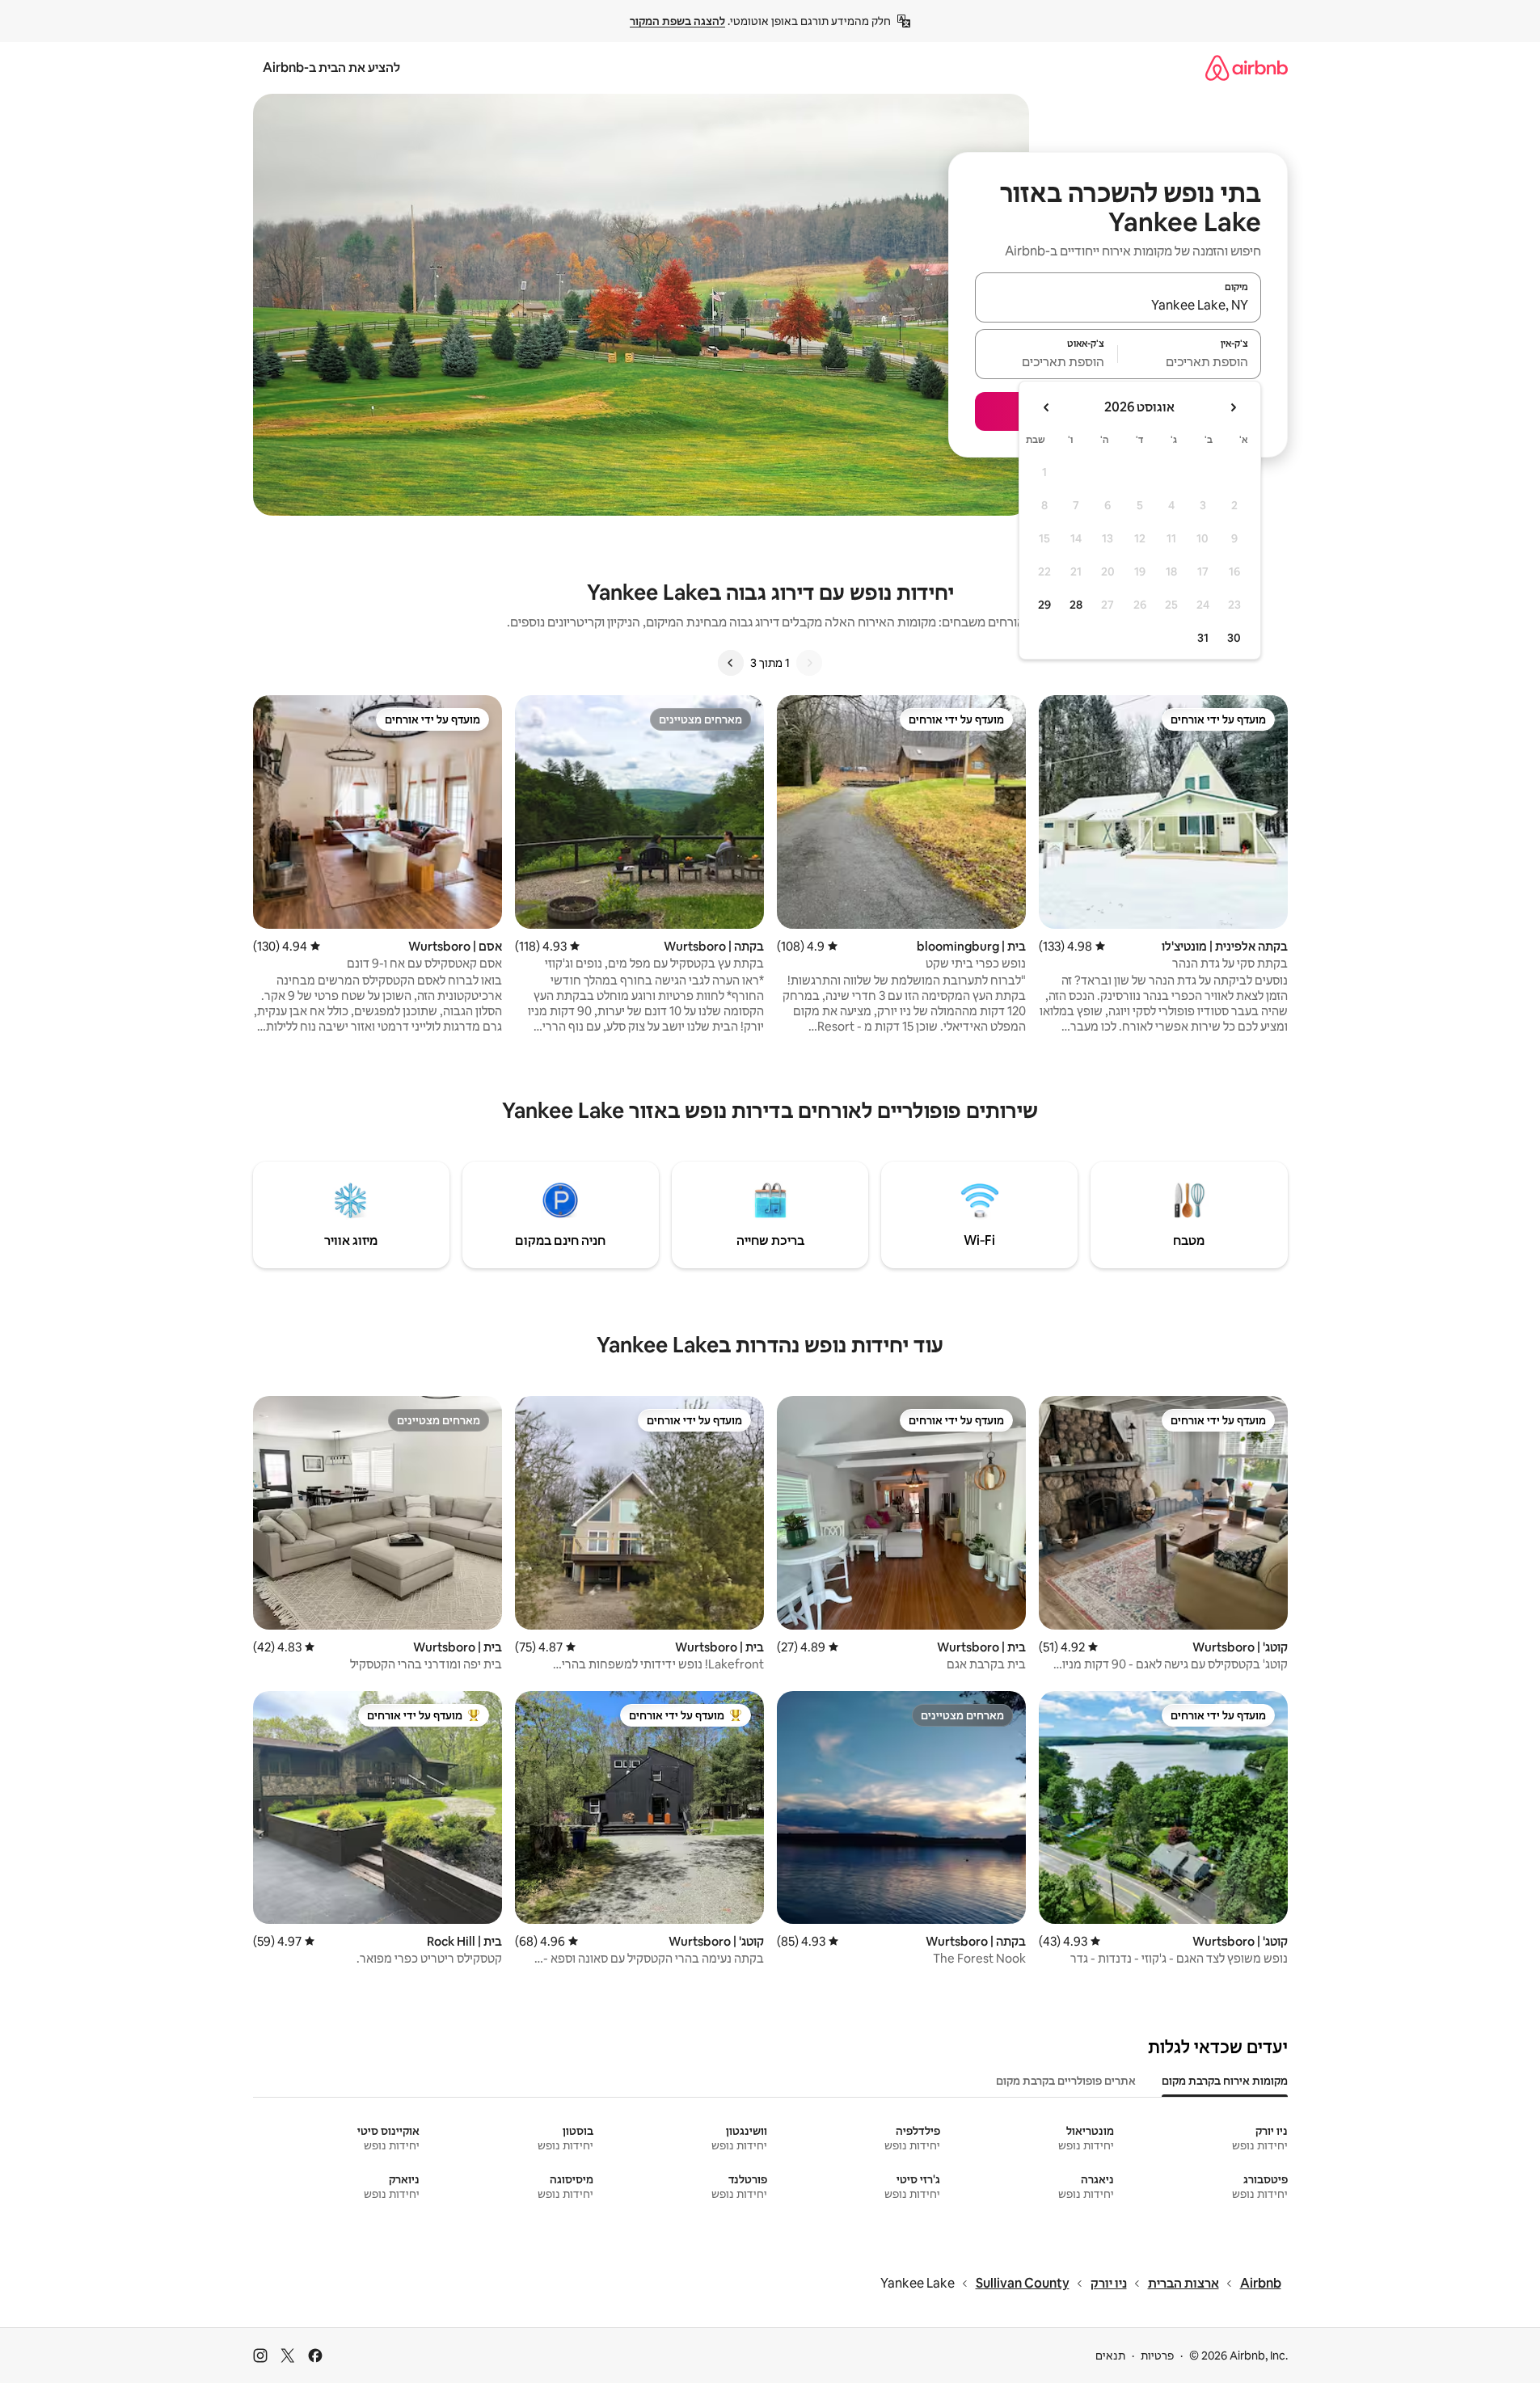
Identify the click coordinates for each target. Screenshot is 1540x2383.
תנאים (1110, 2356)
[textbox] (1190, 361)
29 (1044, 605)
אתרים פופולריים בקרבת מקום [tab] (1066, 2081)
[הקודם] (809, 663)
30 (1234, 638)
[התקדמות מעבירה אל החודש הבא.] (1047, 407)
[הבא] (731, 663)
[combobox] (1118, 305)
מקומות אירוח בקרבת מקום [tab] (1225, 2081)
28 (1076, 605)
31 (1203, 638)
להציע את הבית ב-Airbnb (331, 67)
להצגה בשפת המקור (677, 21)
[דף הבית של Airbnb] (1247, 67)
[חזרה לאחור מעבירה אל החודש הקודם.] (1233, 407)
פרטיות (1157, 2356)
